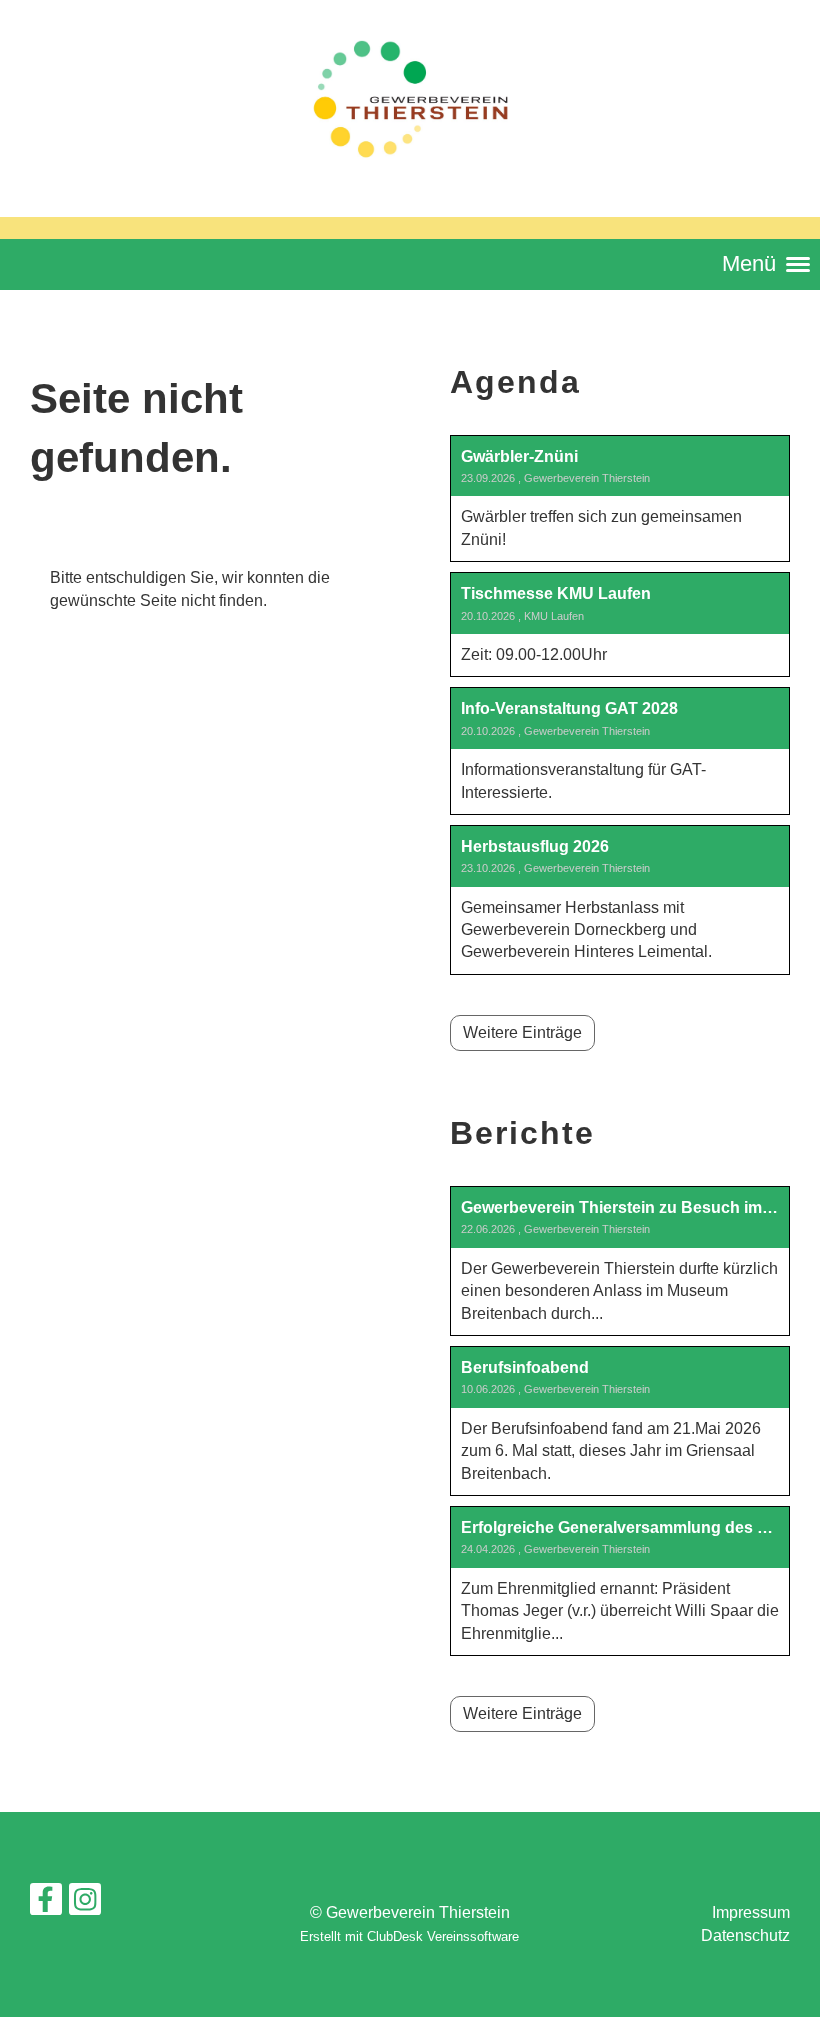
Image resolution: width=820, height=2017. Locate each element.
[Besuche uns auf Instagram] (85, 1904)
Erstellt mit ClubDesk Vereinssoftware (409, 1936)
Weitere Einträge (522, 1032)
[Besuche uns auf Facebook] (46, 1904)
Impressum (751, 1912)
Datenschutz (745, 1935)
